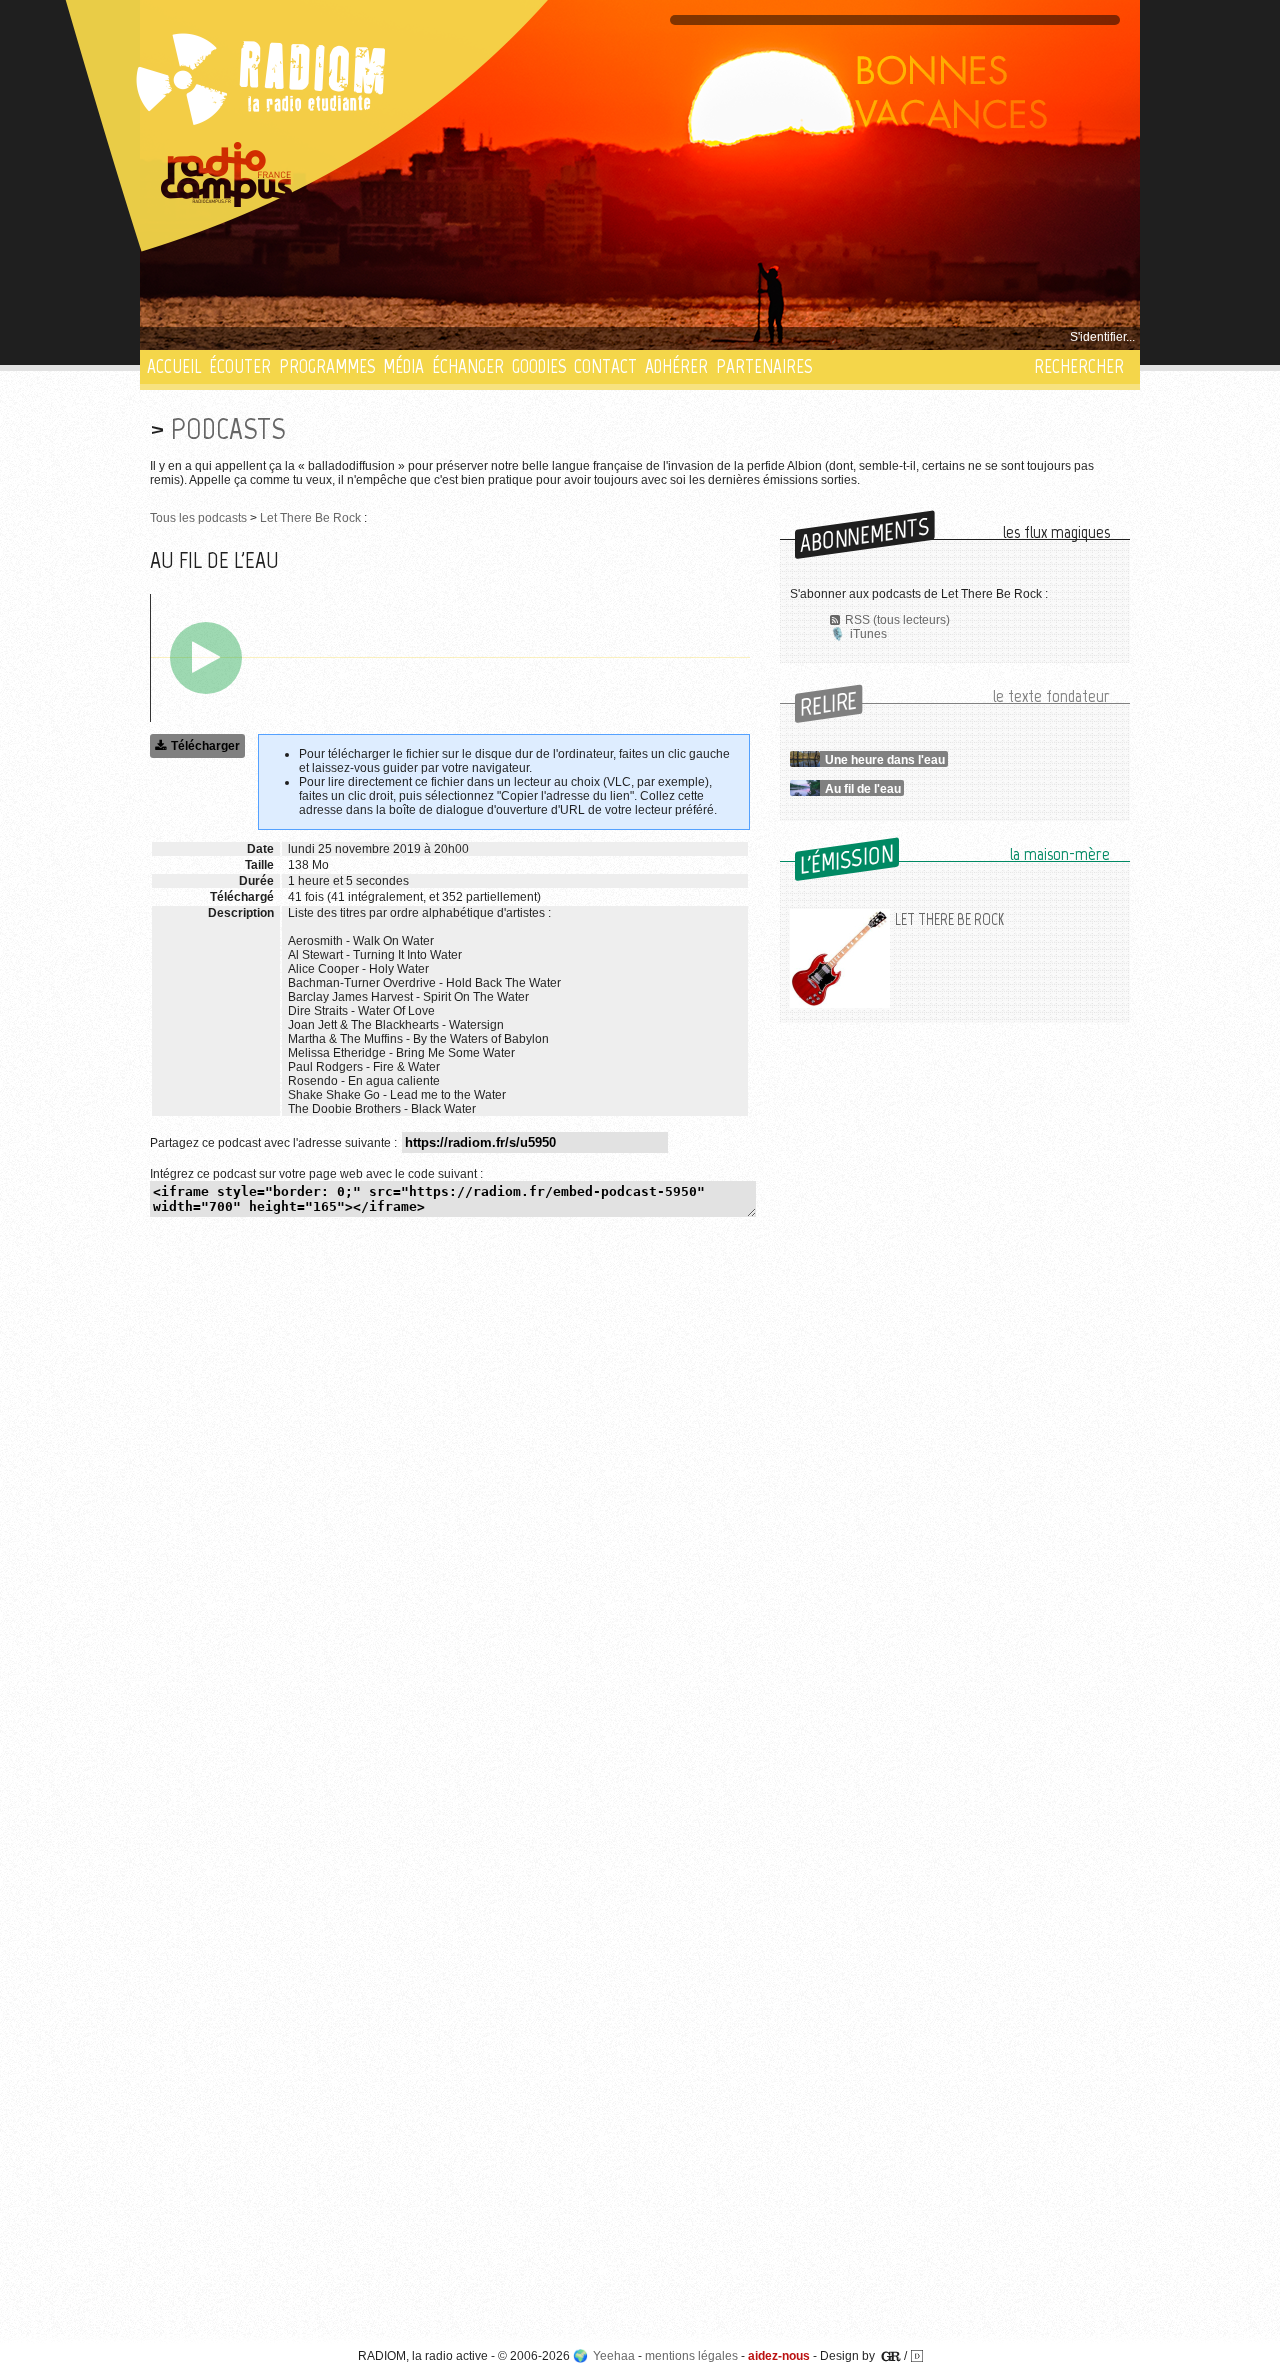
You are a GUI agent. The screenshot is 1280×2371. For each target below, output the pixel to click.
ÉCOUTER (240, 366)
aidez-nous (779, 2356)
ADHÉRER (676, 366)
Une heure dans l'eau (885, 760)
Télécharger (205, 746)
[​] (206, 658)
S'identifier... (1102, 337)
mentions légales (691, 2356)
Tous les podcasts (198, 518)
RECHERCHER (1079, 366)
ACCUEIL (174, 366)
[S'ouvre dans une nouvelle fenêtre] (227, 175)
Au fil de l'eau (863, 789)
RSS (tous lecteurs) (897, 620)
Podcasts (228, 428)
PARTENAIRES (764, 366)
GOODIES (539, 366)
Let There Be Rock (310, 518)
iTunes (868, 634)
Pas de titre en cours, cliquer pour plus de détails (281, 337)
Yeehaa (614, 2356)
